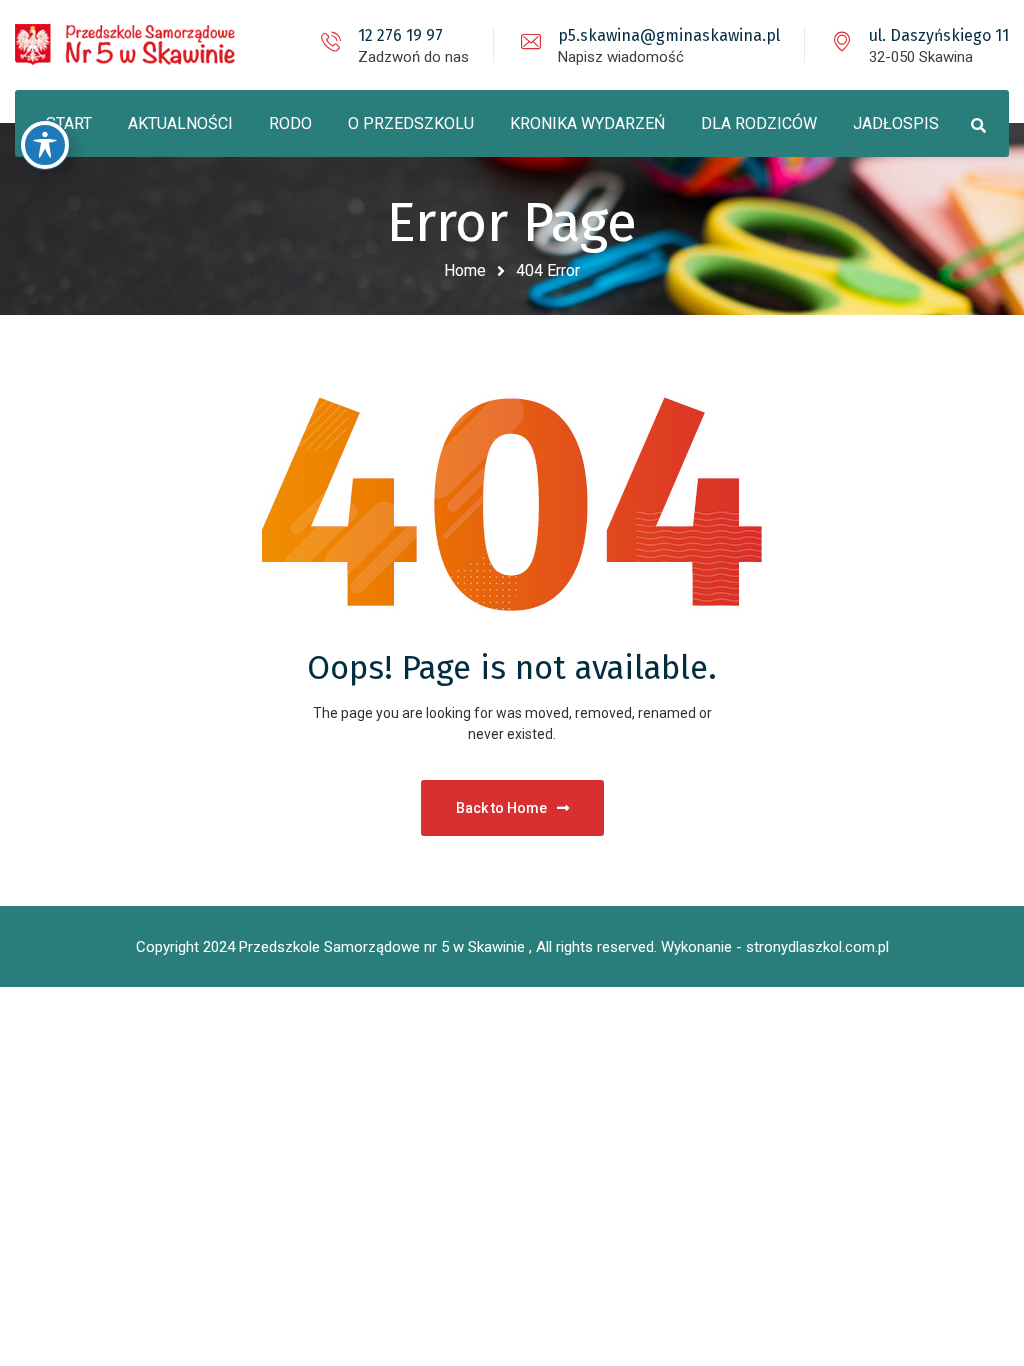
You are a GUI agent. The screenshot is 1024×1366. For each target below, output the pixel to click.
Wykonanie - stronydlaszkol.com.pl (775, 947)
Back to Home (501, 808)
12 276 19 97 (400, 35)
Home (465, 270)
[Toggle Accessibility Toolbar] (45, 145)
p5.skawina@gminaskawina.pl (669, 35)
